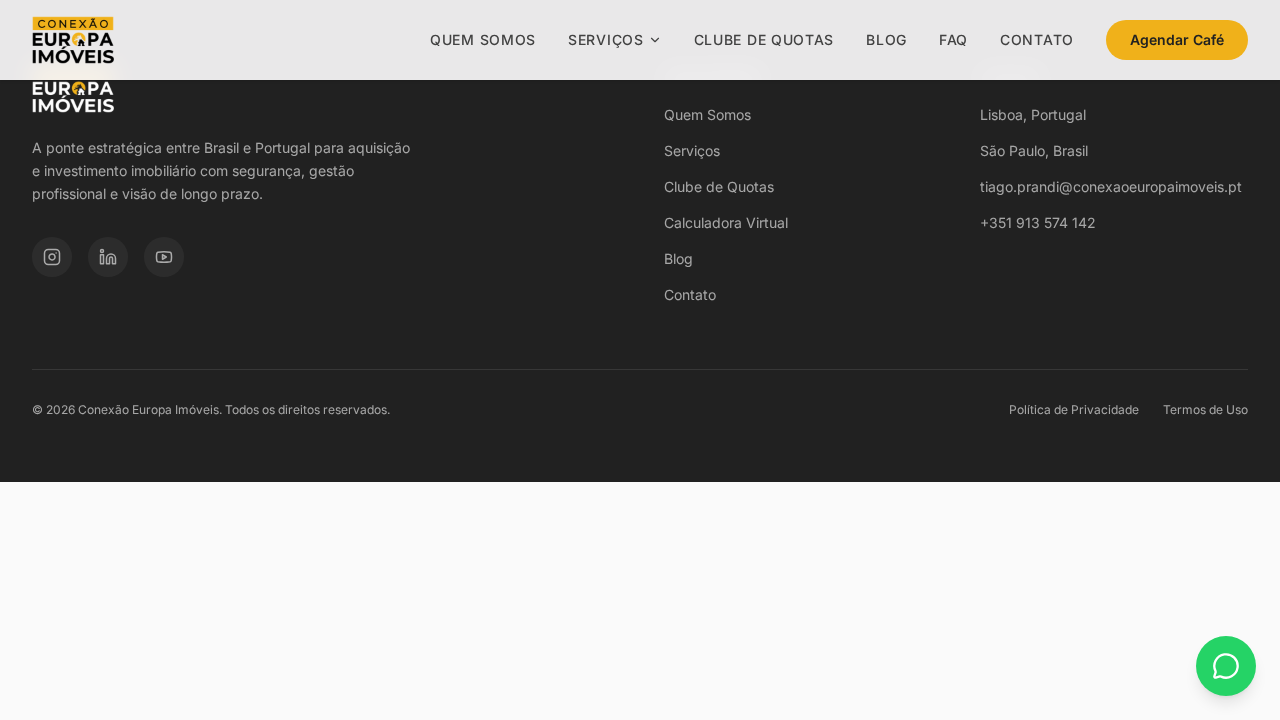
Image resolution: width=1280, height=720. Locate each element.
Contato (1037, 39)
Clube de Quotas (764, 39)
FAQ (953, 39)
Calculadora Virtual (726, 222)
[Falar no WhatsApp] (1226, 666)
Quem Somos (483, 39)
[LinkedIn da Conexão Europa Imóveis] (108, 257)
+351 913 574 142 (1038, 222)
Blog (886, 39)
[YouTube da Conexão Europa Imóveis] (164, 257)
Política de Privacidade (1074, 409)
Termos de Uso (1205, 409)
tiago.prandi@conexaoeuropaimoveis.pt (1111, 186)
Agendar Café (1177, 39)
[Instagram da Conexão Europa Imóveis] (52, 257)
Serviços (606, 39)
